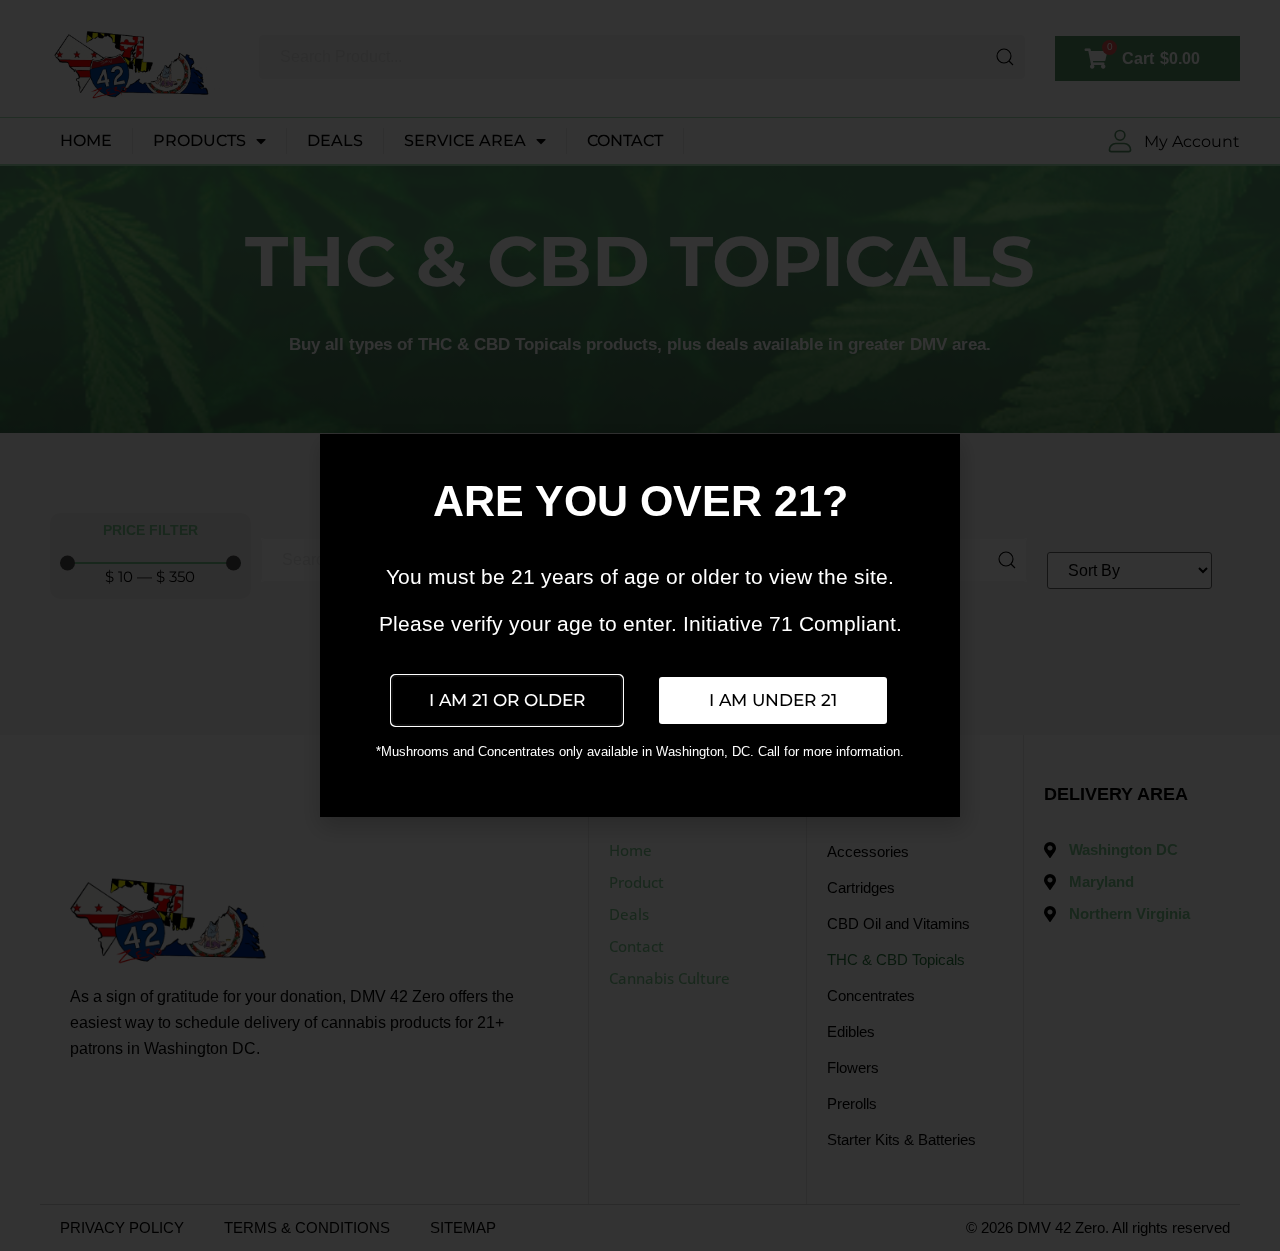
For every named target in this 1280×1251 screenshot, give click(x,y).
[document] (640, 625)
